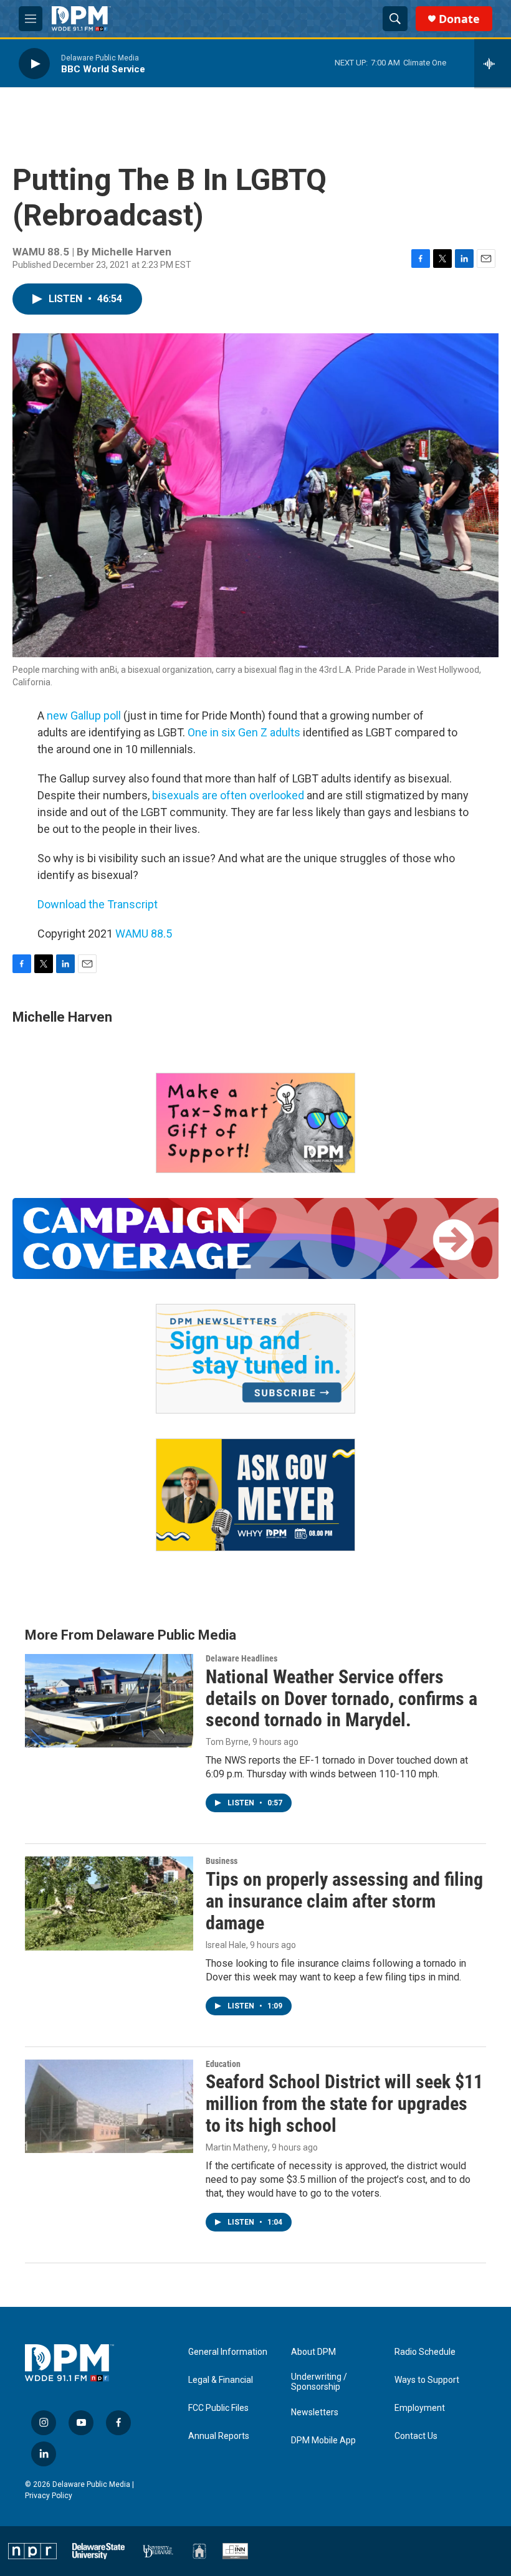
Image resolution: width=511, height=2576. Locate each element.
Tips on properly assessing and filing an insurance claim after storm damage (344, 1901)
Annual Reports (219, 2436)
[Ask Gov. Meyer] (255, 1495)
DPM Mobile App (323, 2441)
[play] (34, 63)
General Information (228, 2352)
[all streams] (493, 64)
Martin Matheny (237, 2147)
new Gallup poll (83, 715)
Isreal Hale (226, 1945)
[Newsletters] (255, 1359)
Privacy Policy (49, 2496)
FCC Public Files (218, 2408)
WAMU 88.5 (144, 934)
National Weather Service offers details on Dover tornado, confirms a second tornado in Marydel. (341, 1699)
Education (223, 2064)
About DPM (313, 2352)
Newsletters (315, 2412)
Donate (459, 19)
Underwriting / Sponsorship (319, 2382)
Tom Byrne (227, 1742)
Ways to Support (427, 2380)
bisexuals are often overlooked (228, 795)
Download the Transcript (98, 904)
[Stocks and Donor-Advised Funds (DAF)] (255, 1123)
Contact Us (416, 2436)
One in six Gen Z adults (244, 732)
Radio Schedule (425, 2352)
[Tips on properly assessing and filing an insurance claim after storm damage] (109, 1903)
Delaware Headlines (241, 1658)
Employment (420, 2408)
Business (222, 1861)
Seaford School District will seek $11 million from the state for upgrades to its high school (344, 2103)
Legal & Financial (221, 2380)
